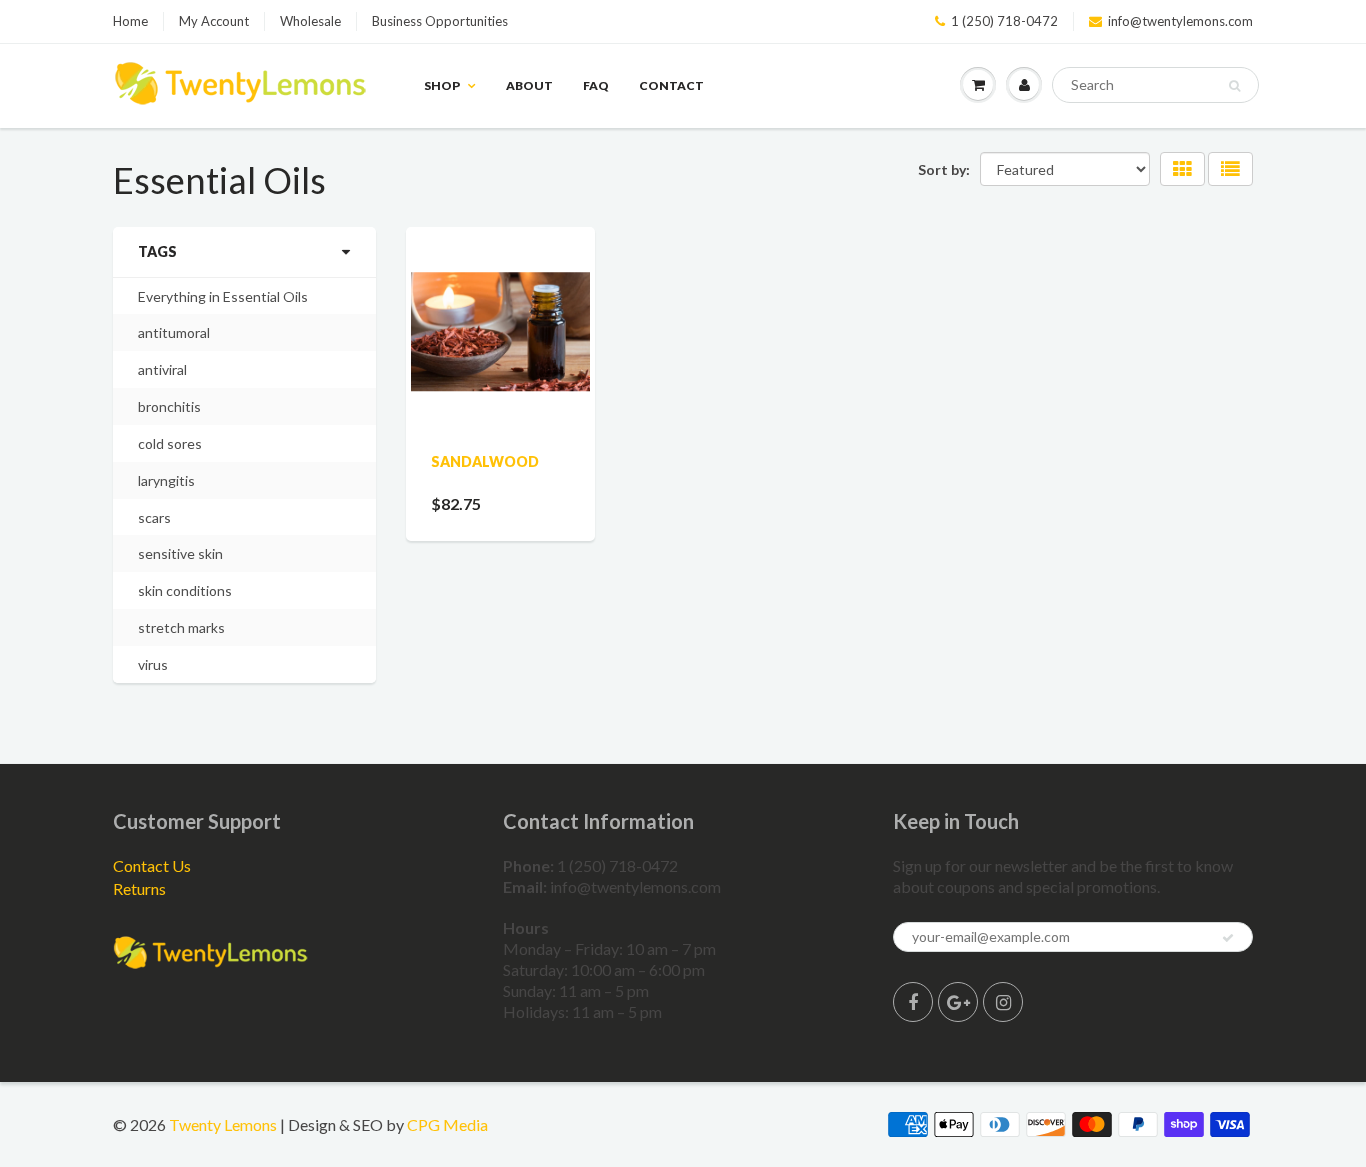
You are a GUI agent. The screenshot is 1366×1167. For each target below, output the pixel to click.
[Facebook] (913, 1002)
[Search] (1234, 86)
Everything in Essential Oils (223, 296)
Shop (442, 85)
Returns (139, 888)
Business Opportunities (440, 21)
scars (154, 517)
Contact (671, 85)
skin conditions (185, 590)
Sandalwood (485, 461)
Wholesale (310, 21)
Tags (157, 251)
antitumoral (174, 332)
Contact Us (152, 865)
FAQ (596, 85)
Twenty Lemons (223, 1124)
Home (130, 21)
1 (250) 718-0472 (1004, 21)
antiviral (162, 369)
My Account (214, 21)
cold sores (170, 443)
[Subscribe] (1228, 938)
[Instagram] (1003, 1002)
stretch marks (181, 627)
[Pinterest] (958, 1002)
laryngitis (166, 480)
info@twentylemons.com (1180, 21)
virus (153, 664)
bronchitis (169, 406)
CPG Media (447, 1124)
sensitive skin (180, 553)
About (529, 85)
